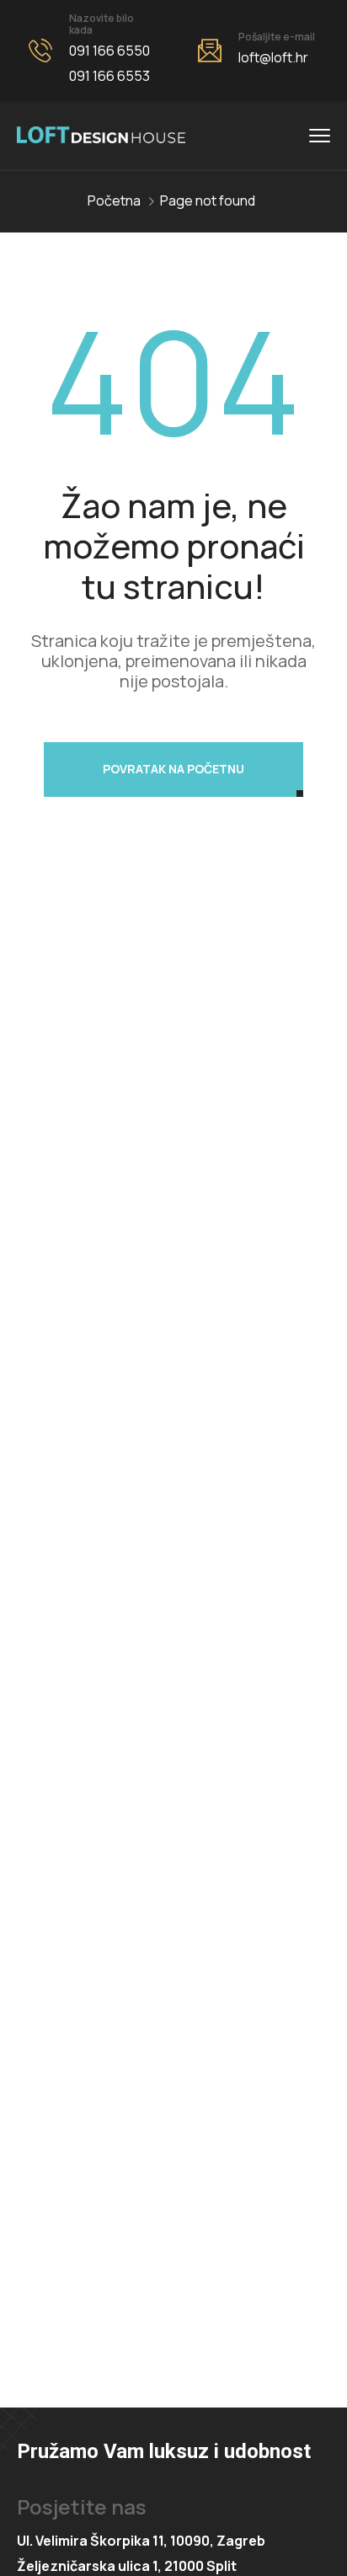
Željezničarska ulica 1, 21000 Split (127, 2566)
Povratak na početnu (173, 769)
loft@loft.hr (273, 57)
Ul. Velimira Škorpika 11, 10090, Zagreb (141, 2541)
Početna (114, 200)
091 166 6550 (109, 51)
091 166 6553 (109, 76)
